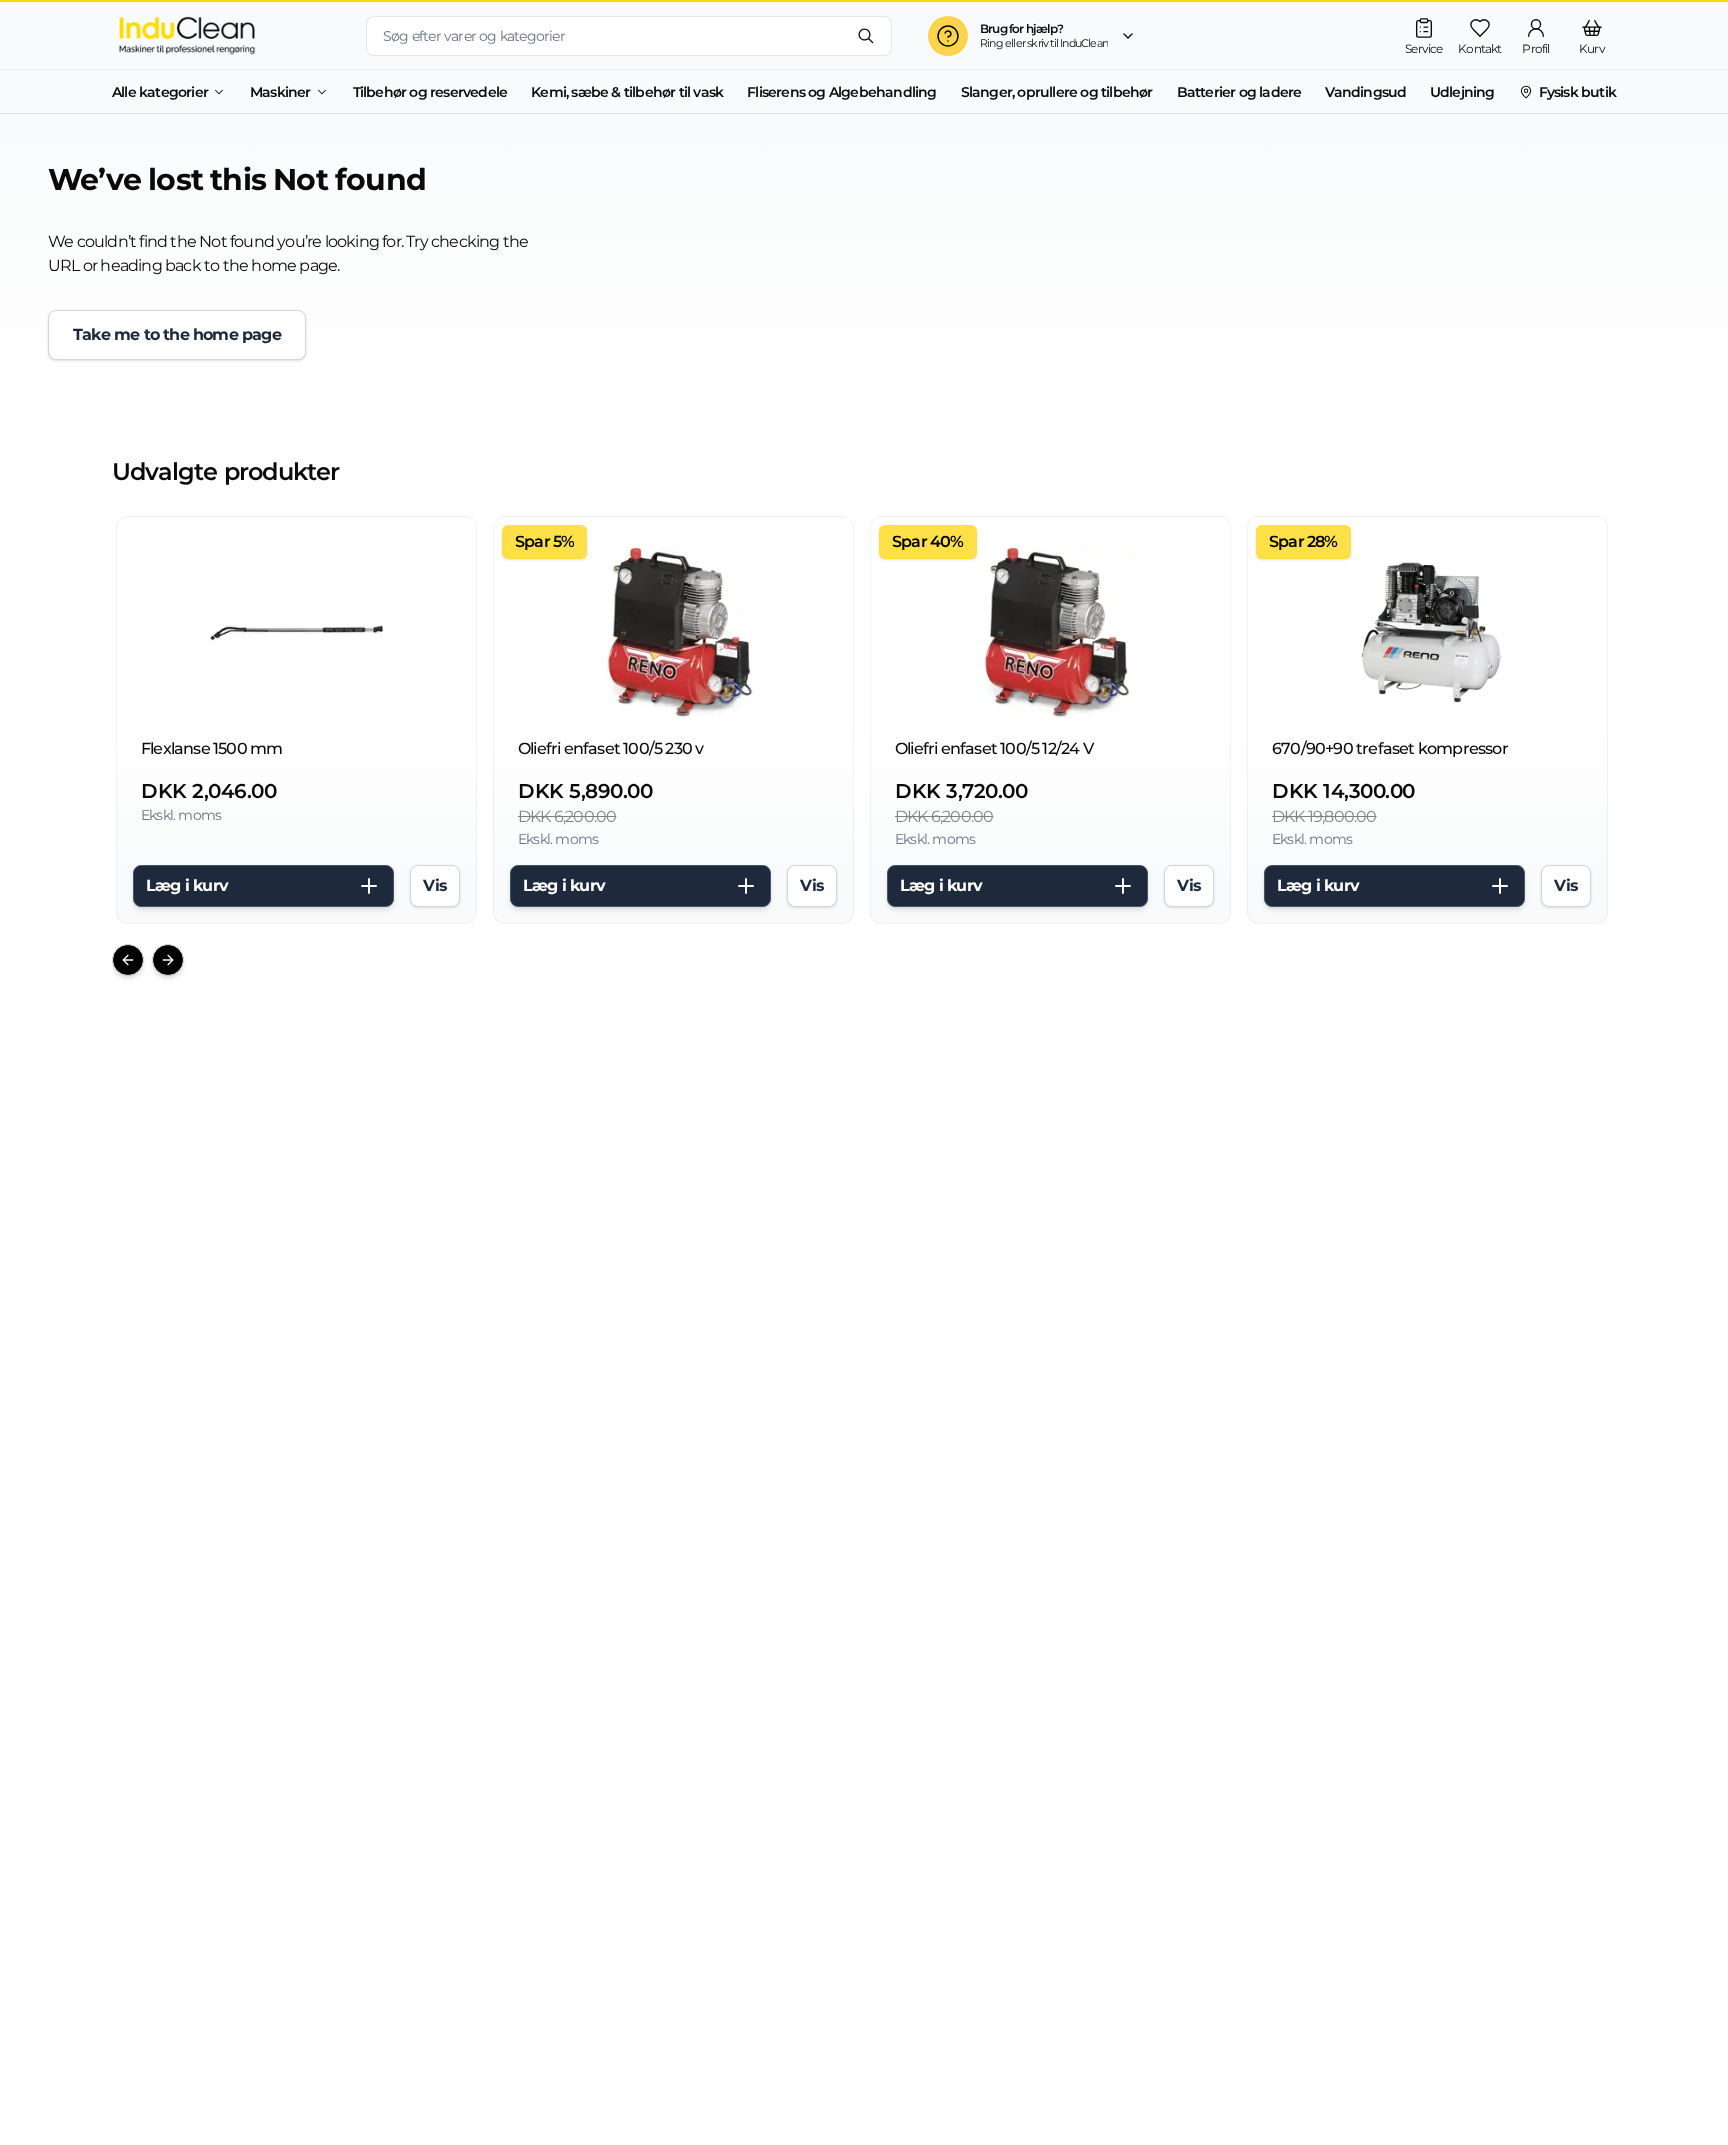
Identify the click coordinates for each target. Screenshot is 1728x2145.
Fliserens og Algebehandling (841, 92)
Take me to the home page (177, 334)
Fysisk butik (1577, 92)
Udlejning (1462, 92)
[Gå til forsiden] (223, 35)
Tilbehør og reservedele (430, 92)
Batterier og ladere (1239, 92)
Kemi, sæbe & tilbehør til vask (627, 92)
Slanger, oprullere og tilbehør (1057, 92)
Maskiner (280, 92)
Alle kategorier (160, 92)
